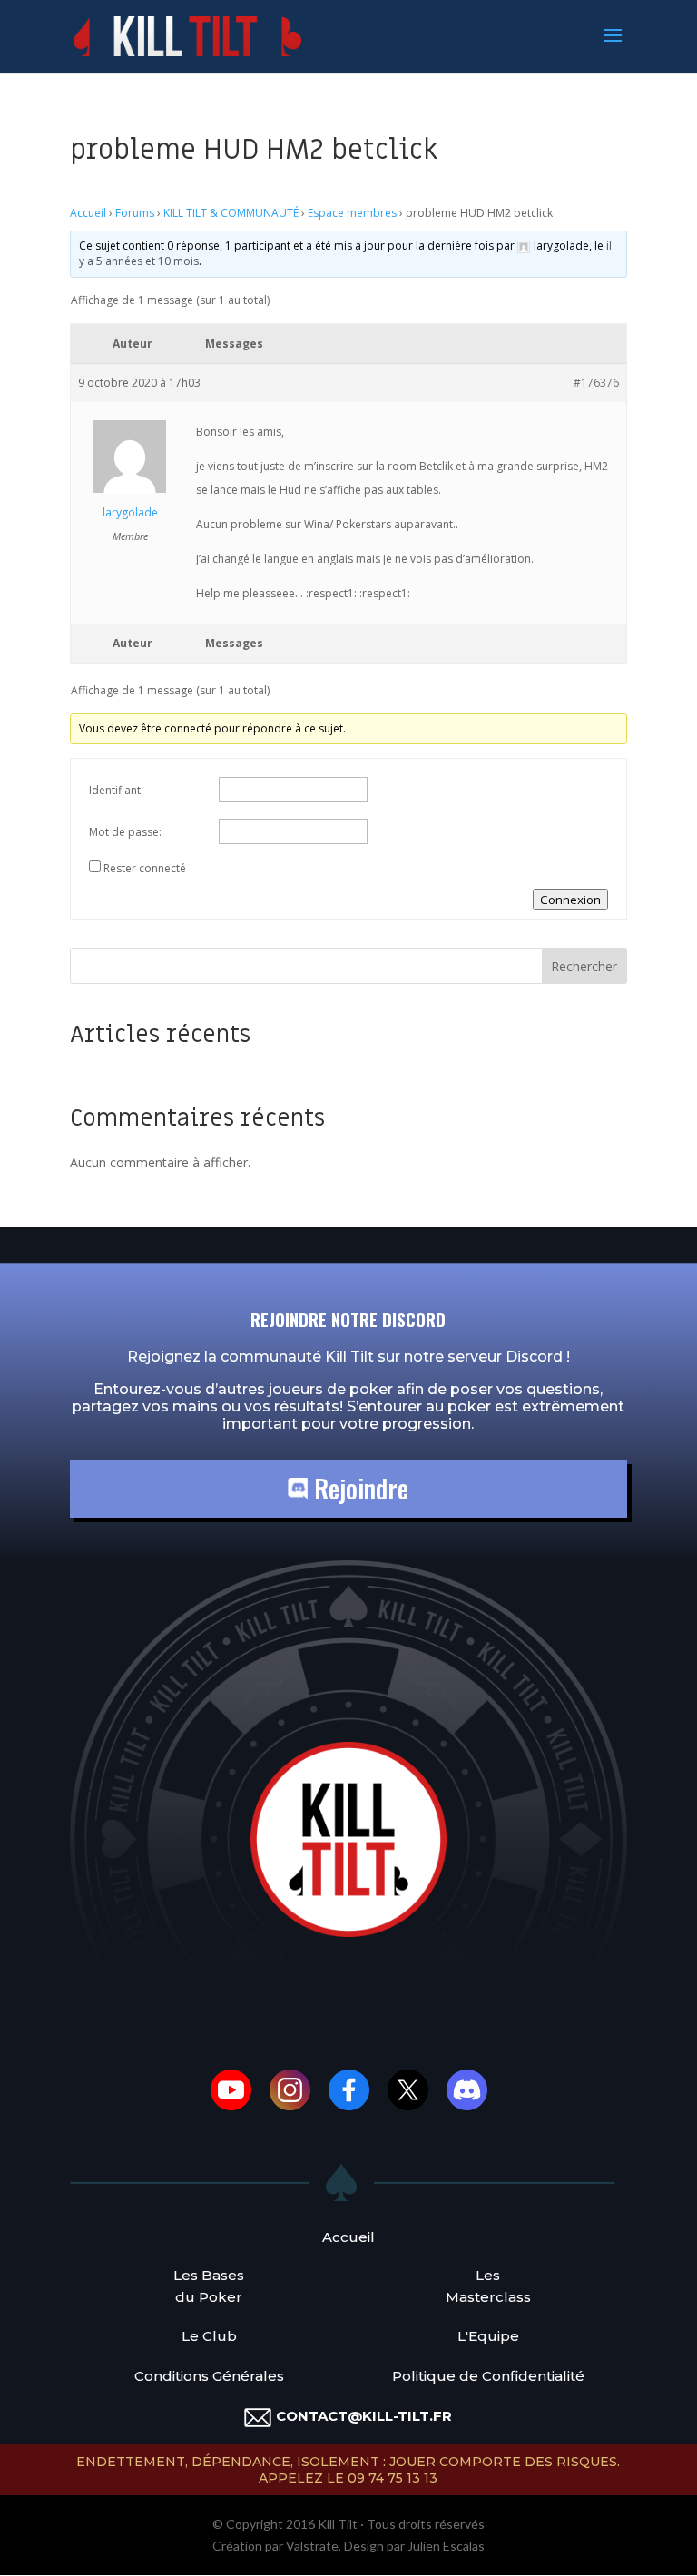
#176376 (596, 383)
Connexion (570, 900)
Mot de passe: (125, 832)
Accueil (88, 213)
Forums (135, 213)
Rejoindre (358, 1488)
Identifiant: (116, 790)
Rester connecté (145, 868)
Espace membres (352, 213)
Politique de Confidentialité (488, 2376)
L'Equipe (488, 2336)
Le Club (209, 2336)
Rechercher (584, 966)
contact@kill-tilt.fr (364, 2416)
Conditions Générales (209, 2376)
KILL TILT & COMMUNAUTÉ (231, 213)
